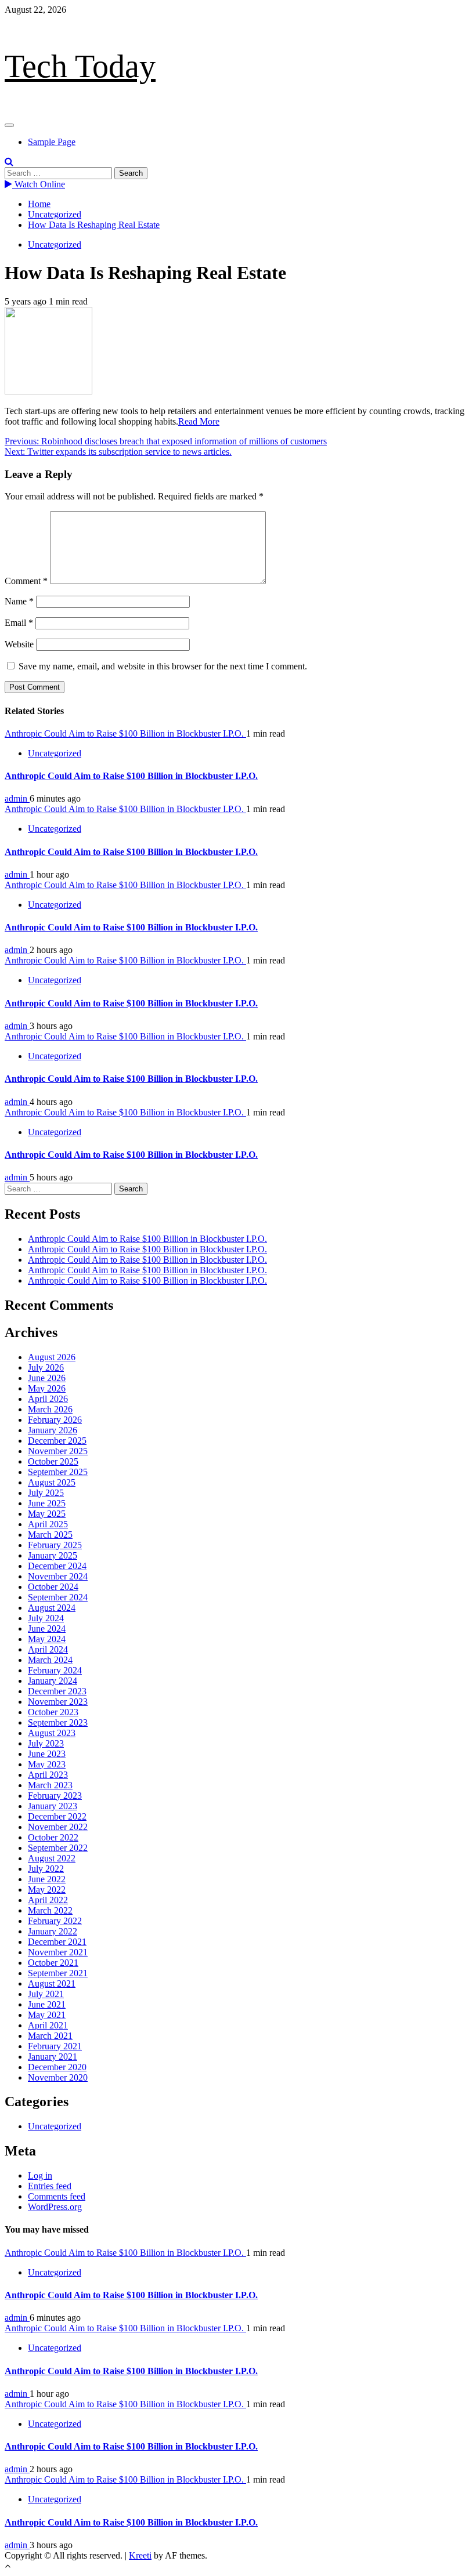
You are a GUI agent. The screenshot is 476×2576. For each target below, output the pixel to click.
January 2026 (53, 1430)
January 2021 (53, 2057)
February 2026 (55, 1420)
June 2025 (47, 1503)
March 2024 (50, 1660)
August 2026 (52, 1357)
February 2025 (55, 1545)
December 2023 (57, 1691)
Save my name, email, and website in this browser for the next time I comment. (163, 666)
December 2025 (57, 1441)
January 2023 (53, 1806)
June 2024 (47, 1628)
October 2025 (53, 1461)
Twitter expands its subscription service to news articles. (118, 452)
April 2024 (48, 1649)
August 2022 (52, 1858)
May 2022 (47, 1890)
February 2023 (55, 1796)
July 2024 (46, 1618)
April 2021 (48, 2025)
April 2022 (48, 1900)
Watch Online (39, 184)
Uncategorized (55, 244)
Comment (26, 581)
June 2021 (47, 2004)
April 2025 (48, 1524)
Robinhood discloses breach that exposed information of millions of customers (166, 441)
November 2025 (58, 1451)
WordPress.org (55, 2207)
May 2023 (47, 1764)
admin (17, 798)
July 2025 (46, 1493)
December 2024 (57, 1566)
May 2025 (47, 1514)
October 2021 (53, 1963)
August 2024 (52, 1608)
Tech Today (80, 66)
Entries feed (50, 2186)
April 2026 (48, 1399)
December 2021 (57, 1942)
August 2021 (52, 1983)
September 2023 (58, 1722)
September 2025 (58, 1472)
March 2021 (50, 2036)
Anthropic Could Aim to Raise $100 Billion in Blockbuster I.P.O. (125, 733)
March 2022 (50, 1910)
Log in (40, 2175)
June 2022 (47, 1879)
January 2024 (53, 1681)
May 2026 (47, 1388)
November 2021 (58, 1952)
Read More (199, 421)
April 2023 (48, 1775)
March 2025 (50, 1535)
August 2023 (52, 1733)
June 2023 (47, 1754)
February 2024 (55, 1670)
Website (19, 644)
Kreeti (140, 2555)
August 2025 (52, 1482)
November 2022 (58, 1827)
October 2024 (53, 1587)
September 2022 (58, 1848)
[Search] (9, 162)
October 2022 (53, 1837)
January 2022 (53, 1931)
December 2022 (57, 1816)
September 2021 (58, 1973)
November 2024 (58, 1576)
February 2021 (55, 2046)
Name (19, 601)
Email (19, 623)
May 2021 (47, 2015)
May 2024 (47, 1639)
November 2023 (58, 1702)
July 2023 (46, 1743)
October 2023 (53, 1712)
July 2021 (46, 1994)
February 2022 (55, 1921)
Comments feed (57, 2196)
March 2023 (50, 1785)
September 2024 (58, 1597)
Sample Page (52, 142)
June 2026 (47, 1378)
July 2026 (46, 1367)
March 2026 (50, 1409)
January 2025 (53, 1555)
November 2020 (58, 2077)
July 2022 (46, 1869)
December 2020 (57, 2067)
